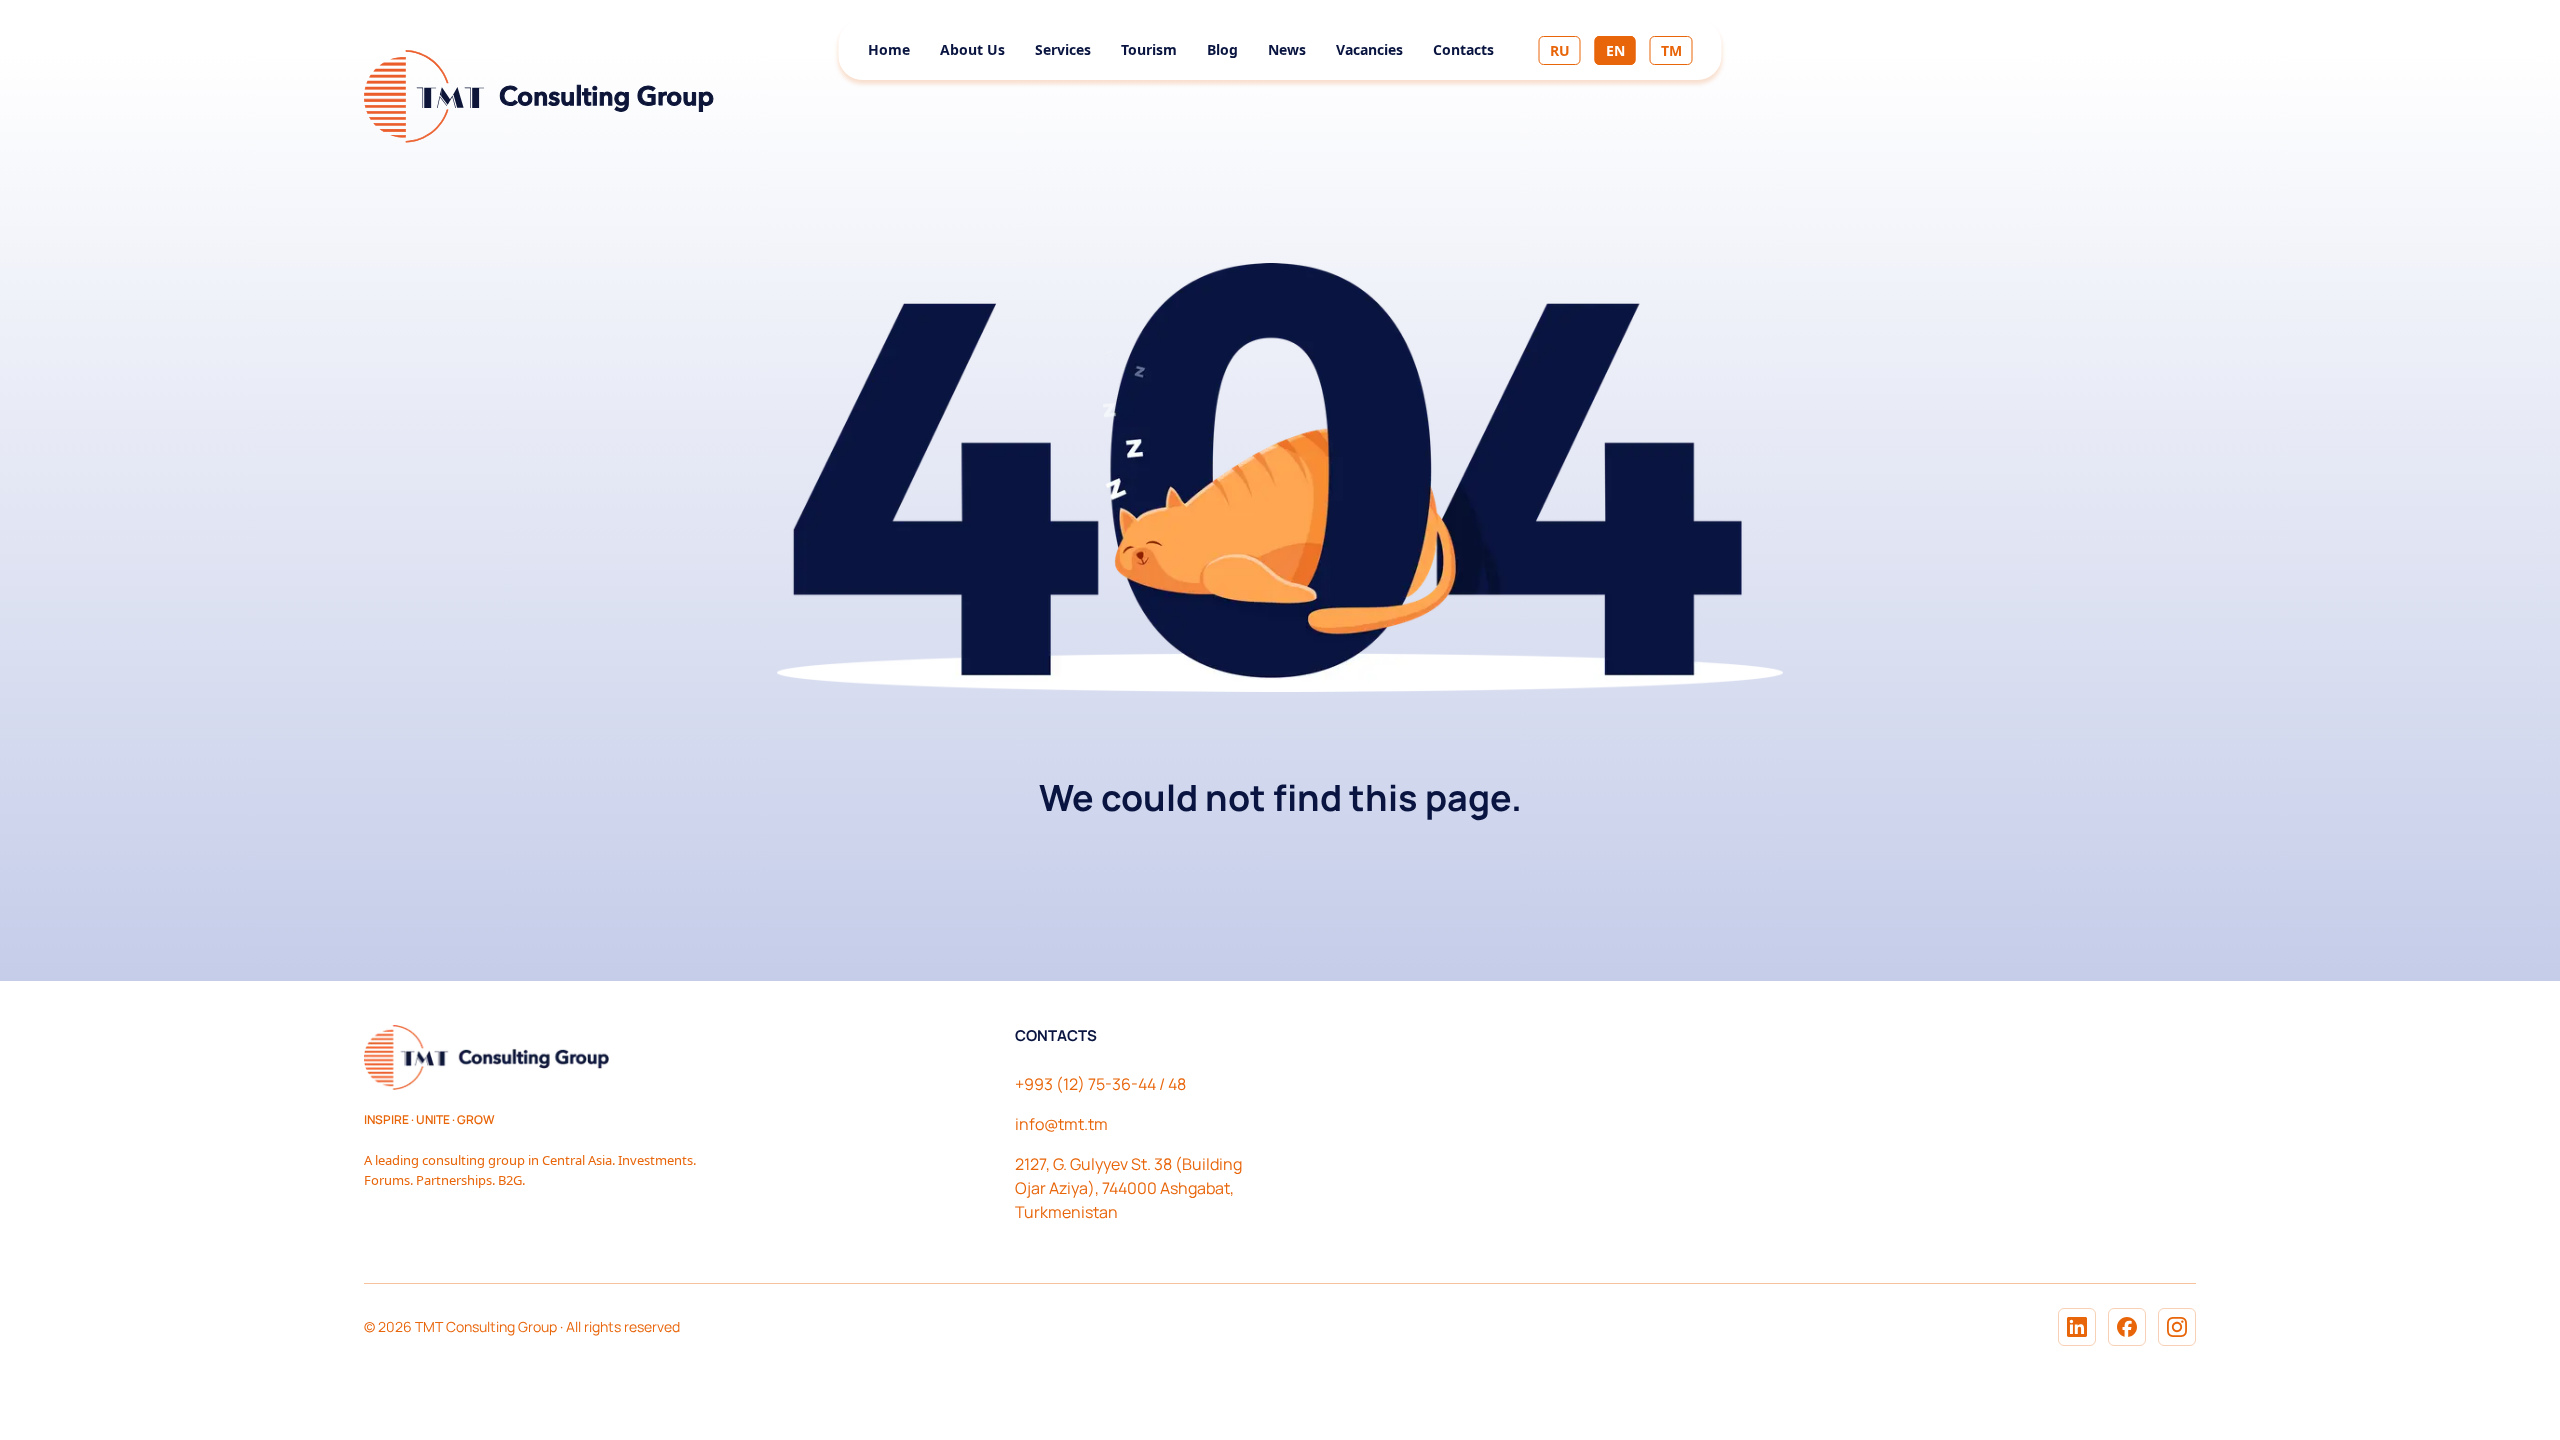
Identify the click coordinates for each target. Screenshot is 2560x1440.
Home (889, 49)
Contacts (1463, 49)
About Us (972, 49)
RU (1560, 50)
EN (1615, 50)
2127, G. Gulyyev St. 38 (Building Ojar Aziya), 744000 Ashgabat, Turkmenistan (1128, 1188)
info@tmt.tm (1061, 1124)
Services (1063, 49)
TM (1671, 50)
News (1287, 49)
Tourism (1149, 49)
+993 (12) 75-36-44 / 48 (1100, 1084)
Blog (1222, 49)
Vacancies (1369, 49)
